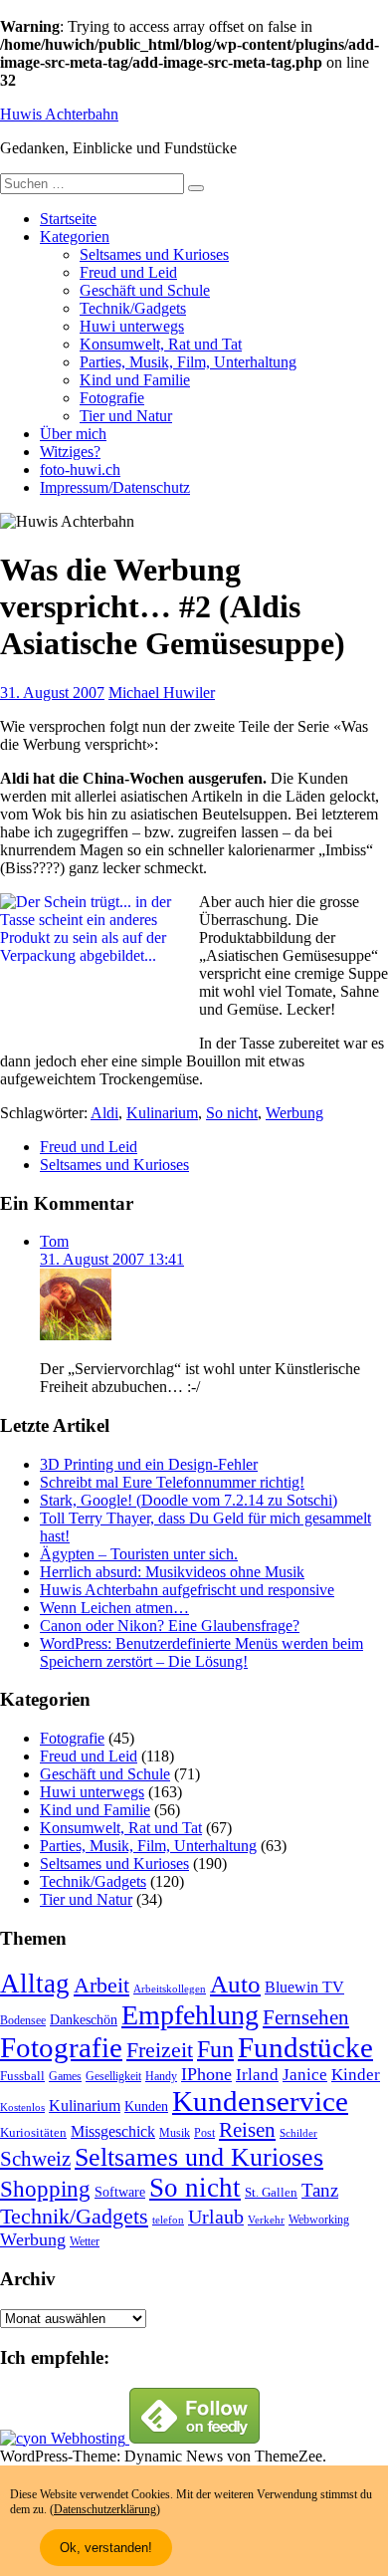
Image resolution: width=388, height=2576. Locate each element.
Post (204, 2133)
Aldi (104, 1113)
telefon (168, 2220)
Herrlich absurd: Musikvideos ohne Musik (172, 1572)
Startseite (68, 219)
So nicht (232, 1113)
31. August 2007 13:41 (112, 1259)
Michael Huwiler (162, 693)
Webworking (319, 2220)
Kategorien (75, 236)
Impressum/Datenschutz (115, 487)
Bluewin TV (304, 1987)
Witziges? (70, 452)
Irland (257, 2075)
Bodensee (23, 2021)
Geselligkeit (113, 2076)
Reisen (247, 2130)
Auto (235, 1984)
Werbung (294, 1113)
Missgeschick (113, 2131)
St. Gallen (271, 2192)
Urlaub (216, 2217)
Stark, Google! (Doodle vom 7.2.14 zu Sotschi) (189, 1500)
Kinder (356, 2075)
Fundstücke (305, 2047)
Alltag (35, 1984)
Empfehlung (190, 2015)
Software (120, 2192)
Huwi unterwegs (132, 326)
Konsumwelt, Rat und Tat (161, 344)
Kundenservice (260, 2101)
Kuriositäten (33, 2132)
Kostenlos (22, 2108)
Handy (161, 2077)
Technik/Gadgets (133, 308)
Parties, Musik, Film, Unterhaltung (188, 362)
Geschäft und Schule (145, 290)
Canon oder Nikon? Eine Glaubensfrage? (170, 1626)
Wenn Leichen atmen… (114, 1608)
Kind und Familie (135, 380)
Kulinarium (162, 1113)
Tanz (320, 2190)
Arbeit (101, 1986)
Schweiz (35, 2159)
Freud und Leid (128, 272)
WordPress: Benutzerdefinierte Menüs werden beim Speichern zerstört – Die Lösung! (201, 1652)
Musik (175, 2133)
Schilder (298, 2133)
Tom (54, 1241)
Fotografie (112, 398)
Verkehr (266, 2220)
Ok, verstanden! (106, 2548)
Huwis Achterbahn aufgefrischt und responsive (187, 1590)
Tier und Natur (126, 416)
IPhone (206, 2074)
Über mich (73, 434)
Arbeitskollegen (170, 1989)
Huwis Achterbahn (59, 114)
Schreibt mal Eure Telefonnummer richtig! (172, 1482)
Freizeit (160, 2050)
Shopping (45, 2189)
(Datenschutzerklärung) (105, 2509)
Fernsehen (306, 2017)
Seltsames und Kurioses (154, 254)
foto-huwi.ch (80, 469)
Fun (215, 2049)
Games (65, 2077)
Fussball (22, 2076)
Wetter (85, 2241)
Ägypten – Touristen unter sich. (139, 1554)
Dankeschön (84, 2019)
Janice (305, 2075)
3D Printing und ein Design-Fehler (149, 1464)
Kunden (146, 2106)
